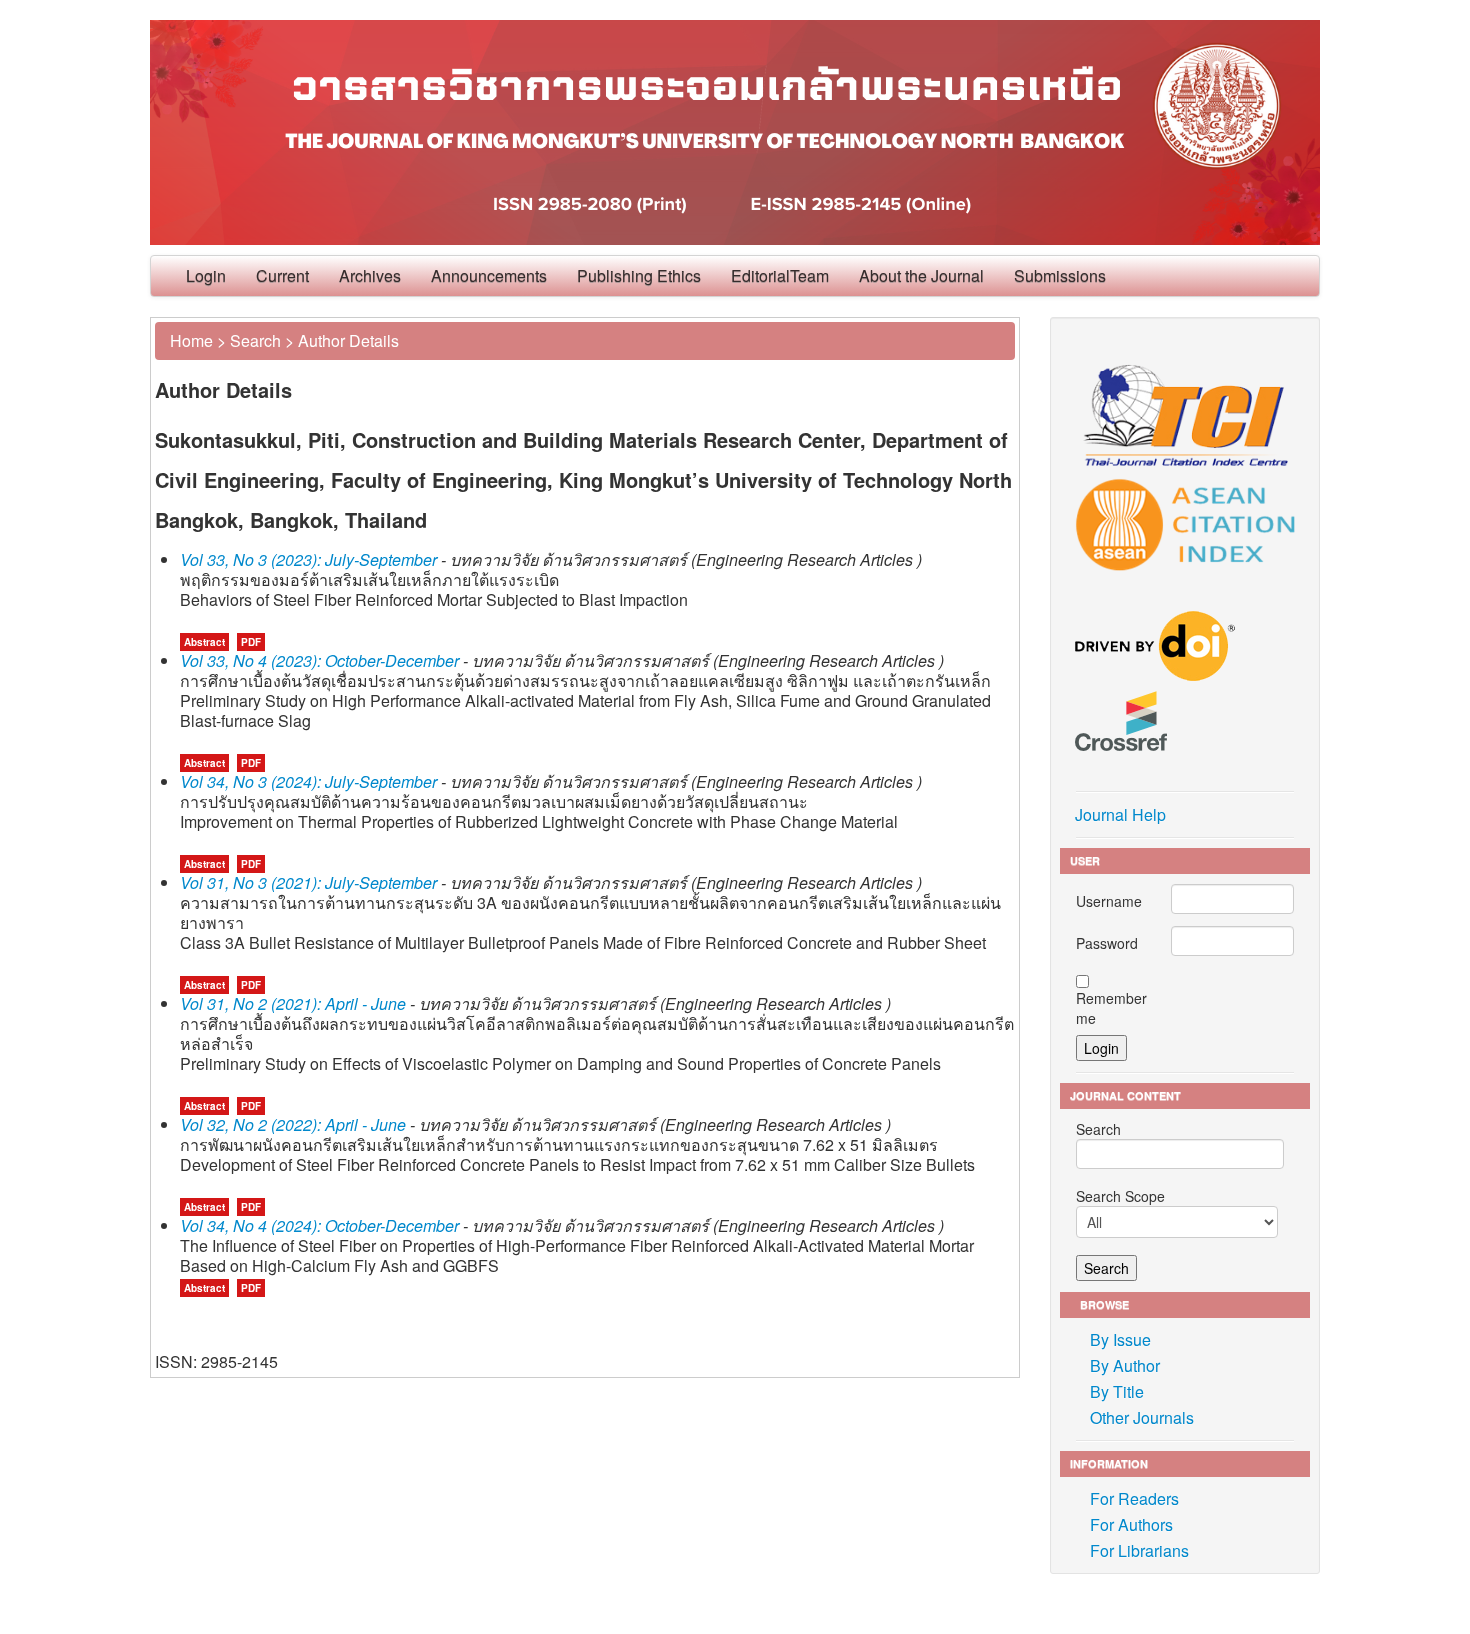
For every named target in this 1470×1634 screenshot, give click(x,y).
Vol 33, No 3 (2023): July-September (308, 559)
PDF (251, 642)
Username (1109, 901)
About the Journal (921, 275)
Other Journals (1142, 1417)
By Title (1117, 1391)
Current (282, 275)
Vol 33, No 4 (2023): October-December (319, 660)
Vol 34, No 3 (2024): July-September (308, 781)
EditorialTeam (780, 275)
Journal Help (1120, 814)
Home (191, 340)
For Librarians (1139, 1550)
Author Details (348, 340)
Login (206, 275)
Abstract (204, 642)
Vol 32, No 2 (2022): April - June (293, 1124)
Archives (370, 275)
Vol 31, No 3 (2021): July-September (308, 882)
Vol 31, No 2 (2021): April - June (293, 1003)
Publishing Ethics (639, 275)
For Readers (1134, 1498)
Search (255, 340)
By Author (1125, 1365)
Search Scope (1120, 1196)
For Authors (1131, 1524)
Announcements (489, 275)
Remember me (1111, 1008)
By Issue (1120, 1339)
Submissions (1060, 275)
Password (1107, 943)
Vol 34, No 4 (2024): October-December (319, 1225)
